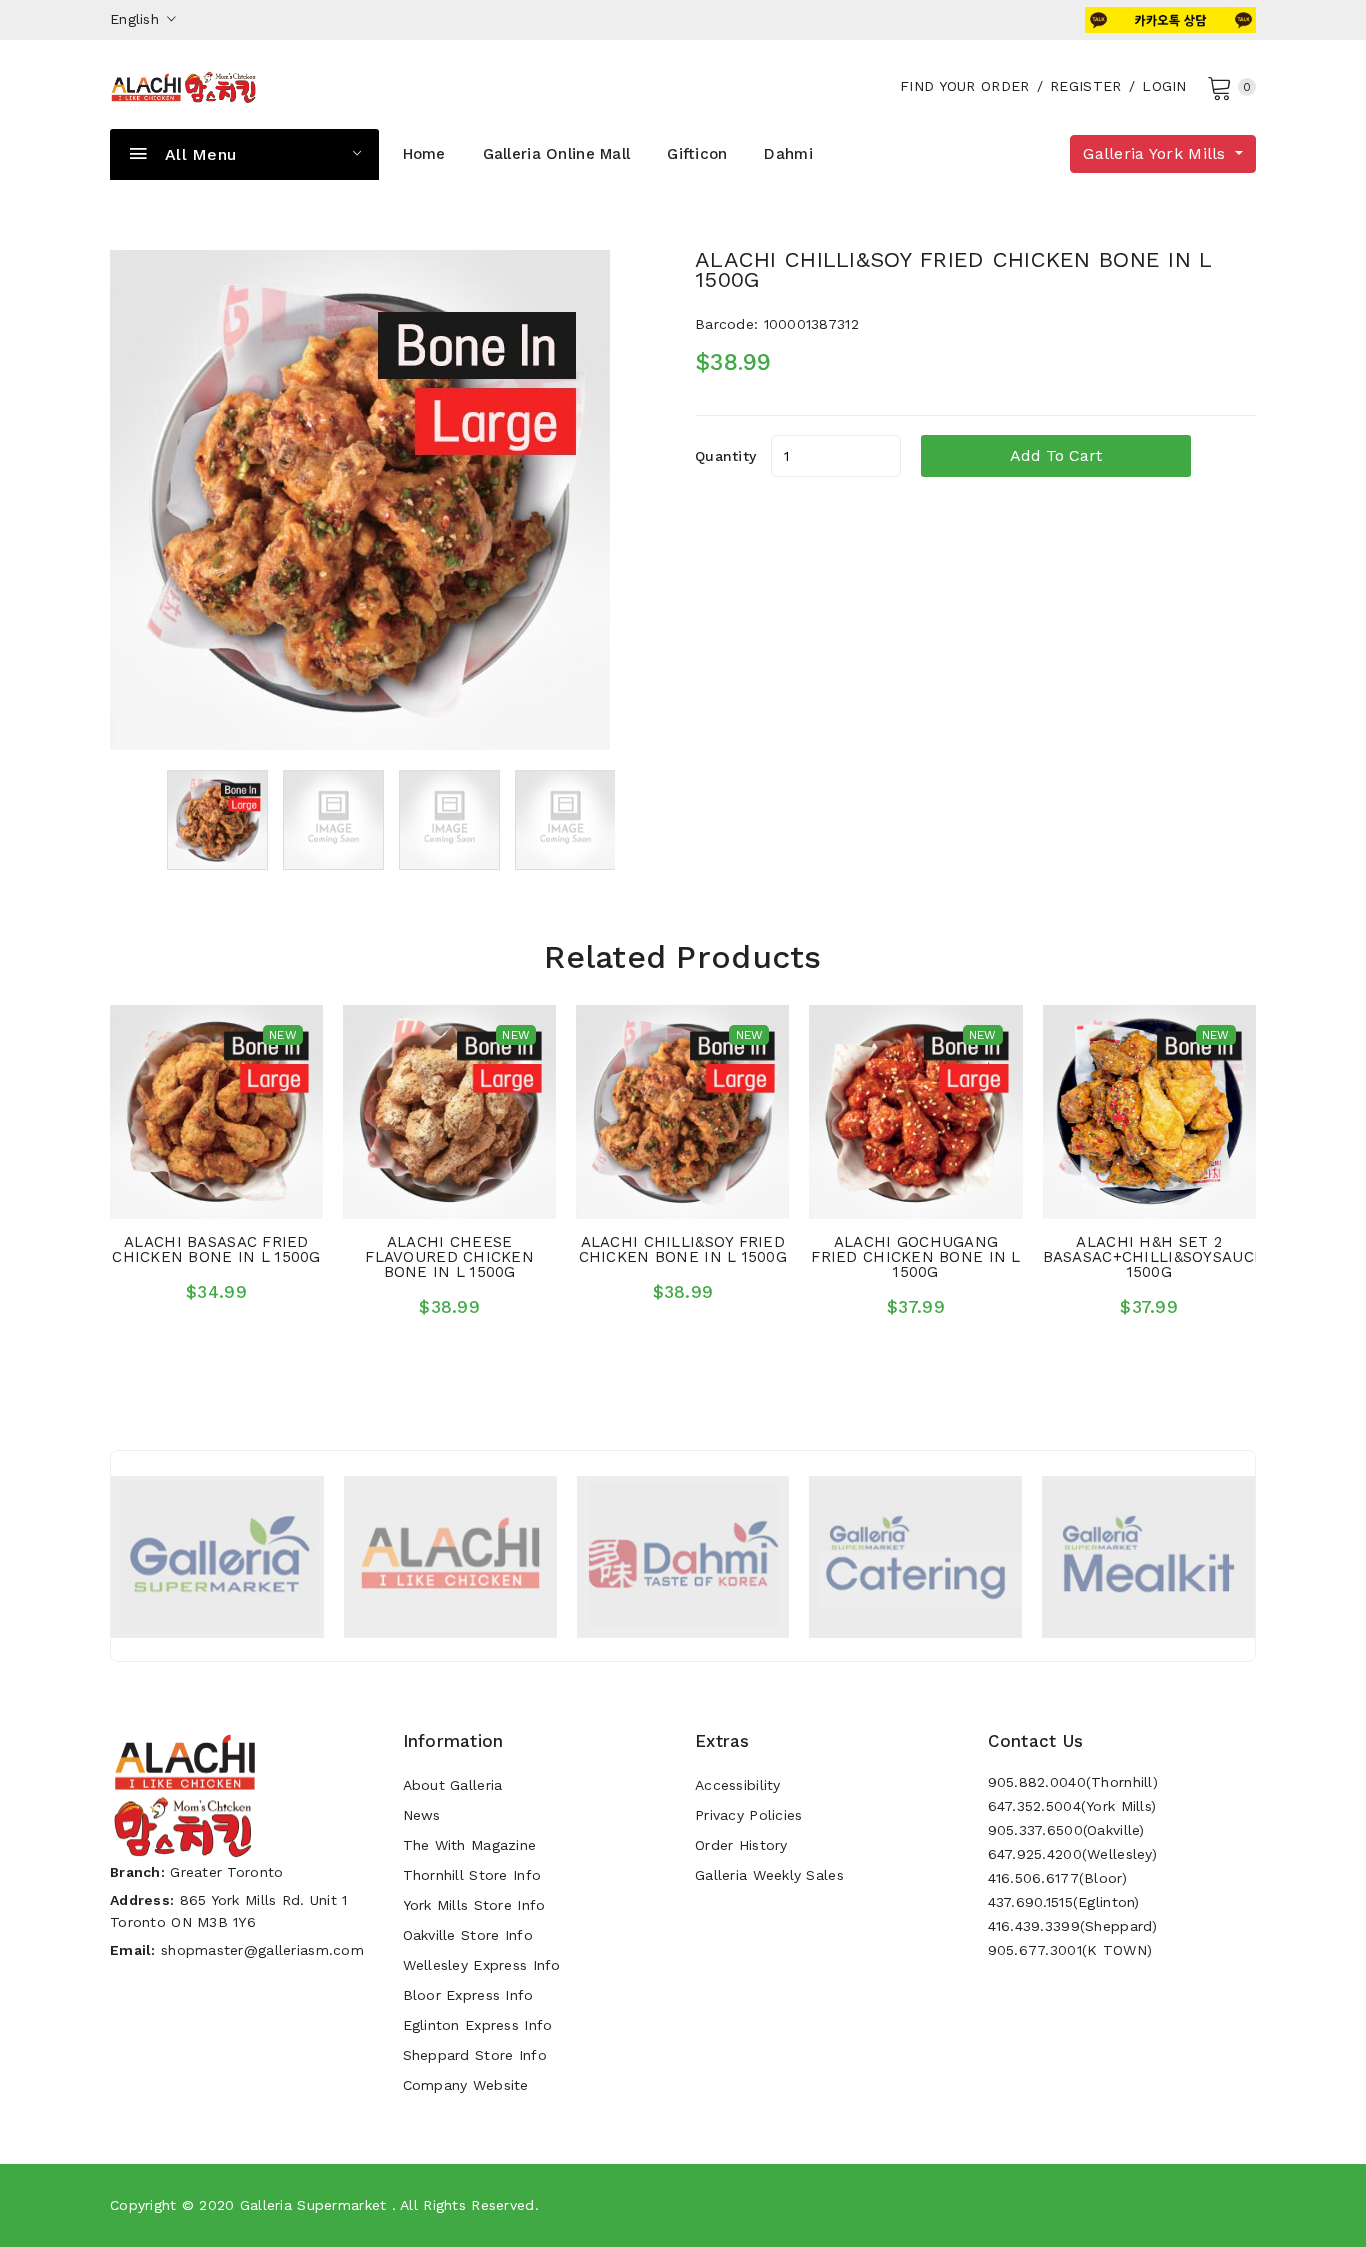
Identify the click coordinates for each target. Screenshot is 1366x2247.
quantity (725, 456)
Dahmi (788, 154)
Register (1085, 86)
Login (1164, 86)
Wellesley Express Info (482, 1965)
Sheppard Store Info (475, 2055)
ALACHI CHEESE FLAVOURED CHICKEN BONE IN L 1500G (449, 1257)
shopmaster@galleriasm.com (262, 1950)
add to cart (1056, 455)
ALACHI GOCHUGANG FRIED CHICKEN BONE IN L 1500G (915, 1257)
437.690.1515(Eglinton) (1064, 1902)
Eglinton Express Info (478, 2025)
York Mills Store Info (474, 1905)
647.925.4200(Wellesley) (1072, 1854)
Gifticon (697, 154)
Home (424, 154)
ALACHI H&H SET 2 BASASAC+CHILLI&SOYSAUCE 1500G (1153, 1257)
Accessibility (738, 1785)
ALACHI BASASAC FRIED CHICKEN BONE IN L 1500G (216, 1249)
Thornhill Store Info (472, 1875)
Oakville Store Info (468, 1935)
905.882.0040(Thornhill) (1073, 1782)
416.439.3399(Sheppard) (1073, 1926)
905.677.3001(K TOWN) (1070, 1950)
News (422, 1815)
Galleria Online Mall (557, 154)
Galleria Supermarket (313, 2205)
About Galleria (453, 1785)
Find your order (964, 86)
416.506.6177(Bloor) (1057, 1878)
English (137, 19)
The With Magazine (470, 1845)
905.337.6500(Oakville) (1066, 1830)
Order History (741, 1845)
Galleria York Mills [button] (1157, 153)
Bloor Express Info (468, 1995)
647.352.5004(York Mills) (1072, 1806)
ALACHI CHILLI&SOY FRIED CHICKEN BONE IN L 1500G (683, 1249)
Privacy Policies (748, 1815)
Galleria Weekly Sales (769, 1875)
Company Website (466, 2085)
